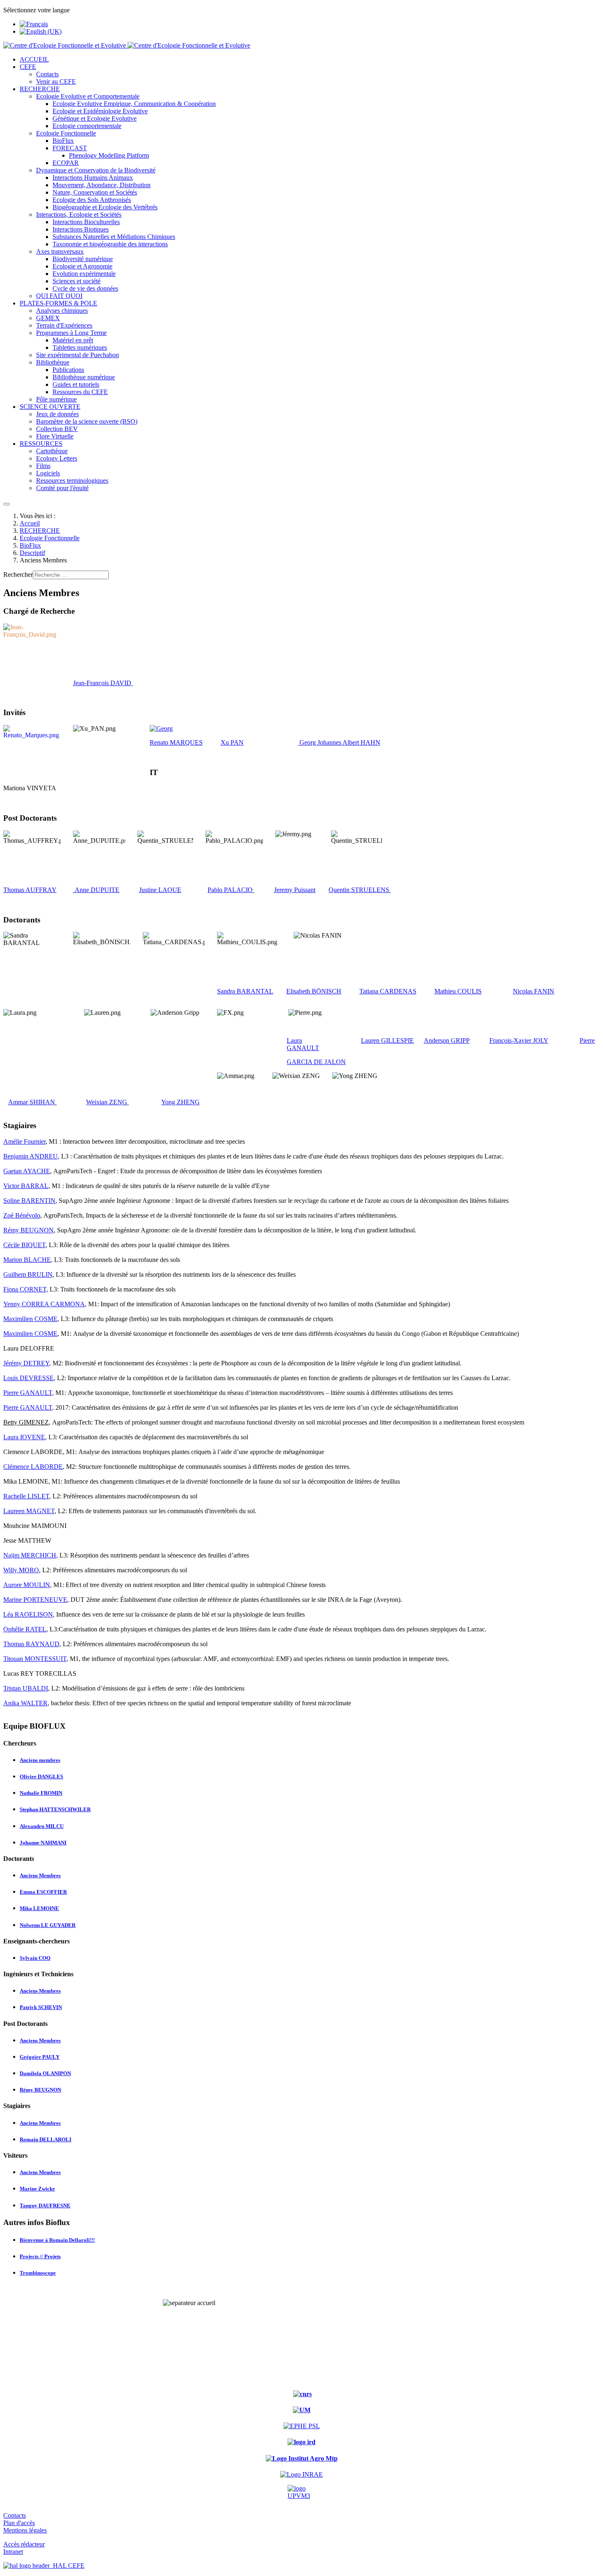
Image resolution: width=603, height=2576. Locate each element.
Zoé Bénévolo (22, 1215)
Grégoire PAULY (40, 2057)
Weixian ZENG (107, 1102)
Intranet (13, 2552)
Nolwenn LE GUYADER (48, 1925)
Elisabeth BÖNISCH (314, 991)
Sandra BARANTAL (245, 991)
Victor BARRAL (26, 1186)
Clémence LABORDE (33, 1467)
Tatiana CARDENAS (388, 991)
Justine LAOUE (160, 890)
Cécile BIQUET (24, 1245)
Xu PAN (232, 742)
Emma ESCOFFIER (43, 1892)
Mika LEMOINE (39, 1908)
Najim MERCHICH (30, 1555)
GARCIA (300, 1062)
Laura (294, 1040)
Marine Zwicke (37, 2189)
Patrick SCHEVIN (41, 2007)
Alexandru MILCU (42, 1826)
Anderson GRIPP (447, 1040)
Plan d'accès (19, 2523)
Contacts (15, 2515)
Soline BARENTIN (29, 1201)
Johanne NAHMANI (43, 1843)
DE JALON (330, 1062)
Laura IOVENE (24, 1437)
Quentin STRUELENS (359, 890)
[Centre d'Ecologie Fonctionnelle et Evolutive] (127, 45)
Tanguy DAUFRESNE (45, 2206)
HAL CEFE (67, 2566)
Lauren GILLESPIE (387, 1040)
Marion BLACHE (27, 1260)
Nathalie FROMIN (41, 1793)
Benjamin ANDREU (31, 1156)
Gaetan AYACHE (27, 1171)
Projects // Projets (40, 2256)
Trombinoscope (38, 2273)
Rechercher (18, 575)
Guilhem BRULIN (28, 1274)
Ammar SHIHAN (32, 1102)
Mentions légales (25, 2530)
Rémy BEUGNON (29, 1230)
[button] (28, 67)
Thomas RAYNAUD (31, 1644)
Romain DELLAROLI (46, 2139)
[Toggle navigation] (7, 504)
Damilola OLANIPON (45, 2073)
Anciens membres (40, 1760)
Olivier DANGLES (41, 1777)
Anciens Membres (40, 1875)
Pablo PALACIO (230, 890)
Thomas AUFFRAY (30, 890)
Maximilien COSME (30, 1319)
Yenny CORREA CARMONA (44, 1304)
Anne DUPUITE (97, 890)
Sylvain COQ (35, 1958)
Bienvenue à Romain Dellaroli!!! (57, 2240)
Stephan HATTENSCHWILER (55, 1809)
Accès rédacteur (24, 2544)
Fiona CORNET (25, 1289)
